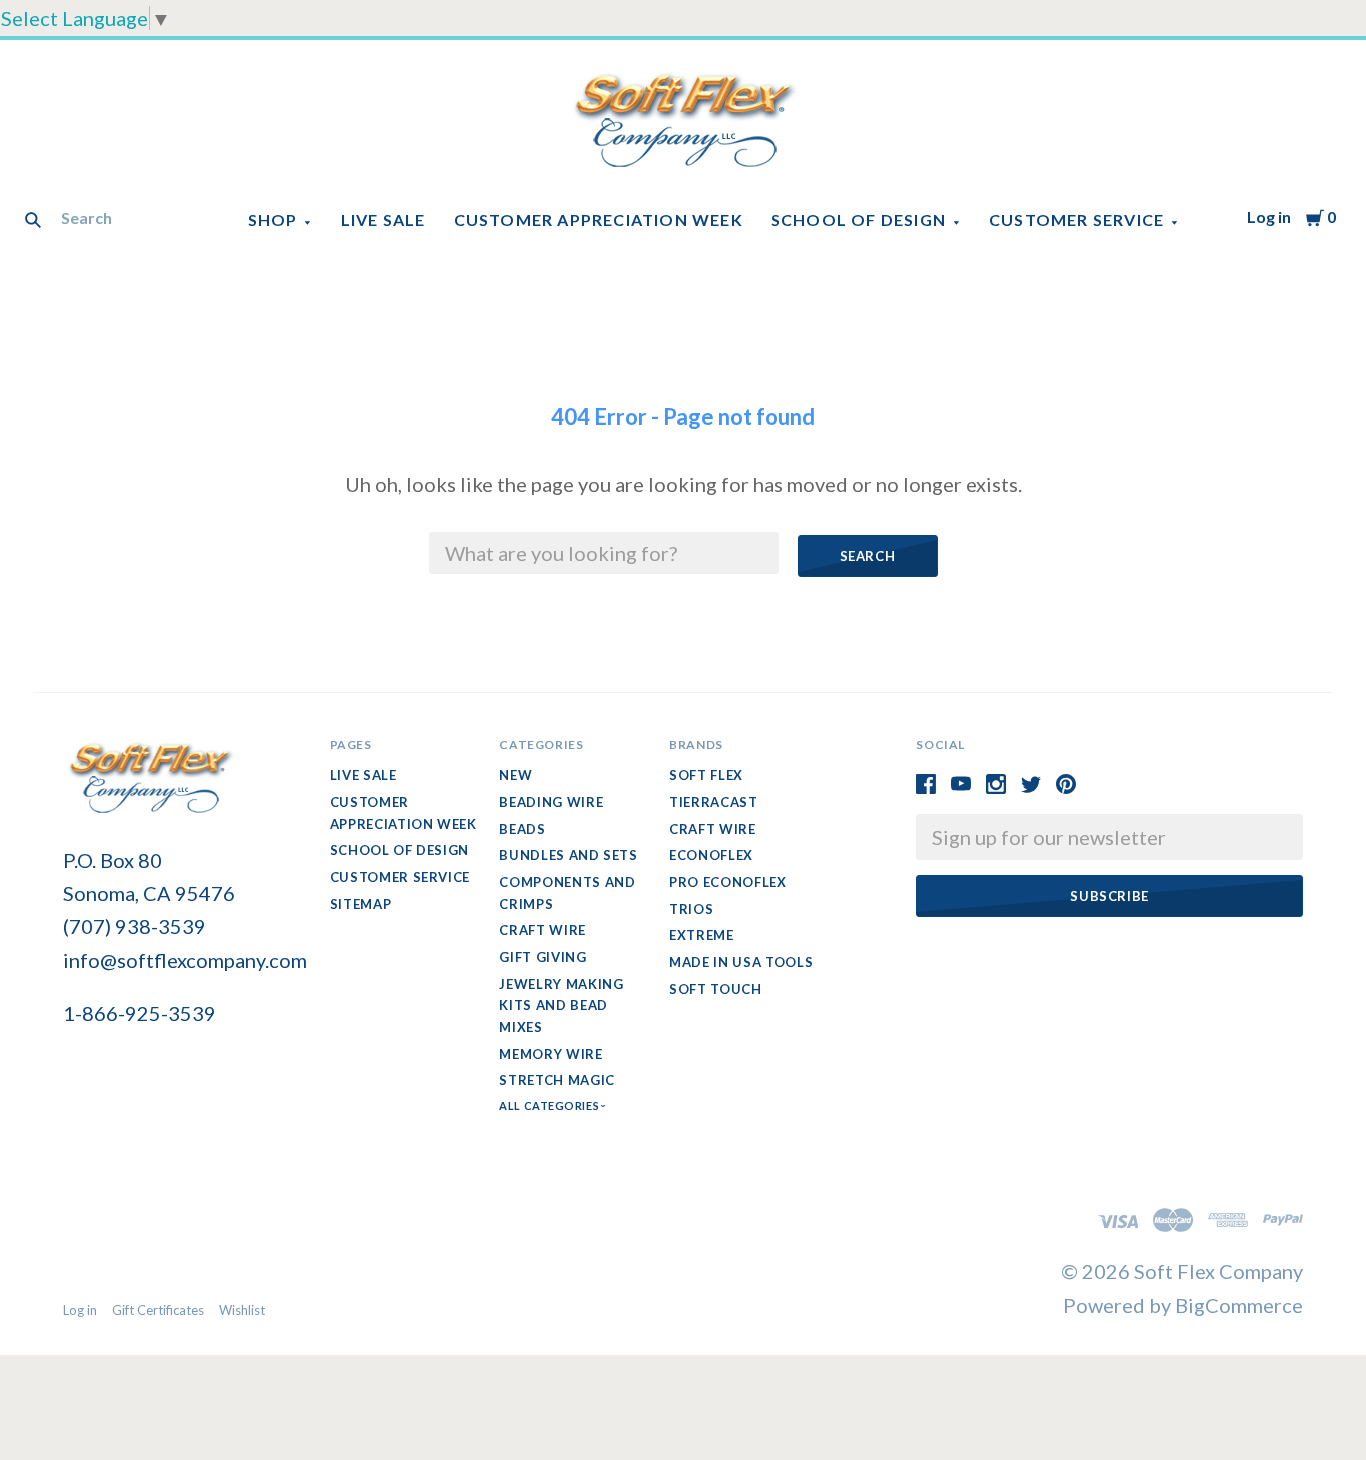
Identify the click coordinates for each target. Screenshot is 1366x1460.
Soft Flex (706, 775)
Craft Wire (542, 930)
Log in (1269, 216)
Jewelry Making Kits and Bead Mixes (561, 1005)
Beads (522, 829)
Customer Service (1076, 219)
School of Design (858, 219)
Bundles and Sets (568, 855)
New (515, 775)
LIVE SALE (383, 219)
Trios (691, 909)
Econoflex (711, 855)
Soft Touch (715, 989)
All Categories (550, 1105)
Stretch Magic (556, 1080)
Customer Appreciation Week (598, 219)
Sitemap (361, 904)
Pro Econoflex (727, 882)
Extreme (701, 935)
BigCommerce (1239, 1305)
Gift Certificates (158, 1310)
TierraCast (713, 802)
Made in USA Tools (741, 962)
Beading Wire (551, 802)
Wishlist (242, 1310)
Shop (273, 219)
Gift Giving (542, 957)
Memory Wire (550, 1054)
